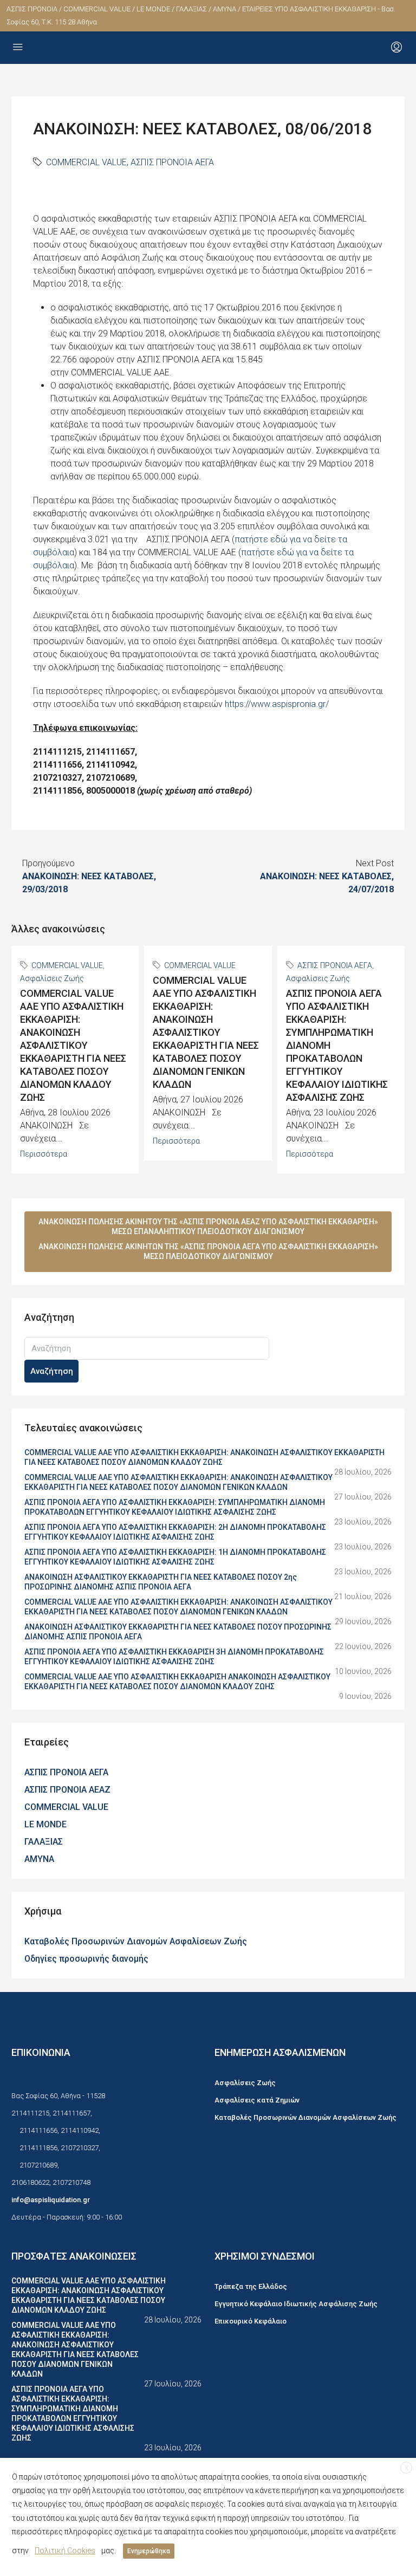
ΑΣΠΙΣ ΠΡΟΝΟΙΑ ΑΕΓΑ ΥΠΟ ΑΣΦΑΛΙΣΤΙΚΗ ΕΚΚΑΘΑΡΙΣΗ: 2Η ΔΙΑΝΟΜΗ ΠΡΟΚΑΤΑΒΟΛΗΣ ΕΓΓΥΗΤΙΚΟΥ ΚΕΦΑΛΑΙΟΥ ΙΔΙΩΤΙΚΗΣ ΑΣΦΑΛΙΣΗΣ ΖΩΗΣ (175, 1532)
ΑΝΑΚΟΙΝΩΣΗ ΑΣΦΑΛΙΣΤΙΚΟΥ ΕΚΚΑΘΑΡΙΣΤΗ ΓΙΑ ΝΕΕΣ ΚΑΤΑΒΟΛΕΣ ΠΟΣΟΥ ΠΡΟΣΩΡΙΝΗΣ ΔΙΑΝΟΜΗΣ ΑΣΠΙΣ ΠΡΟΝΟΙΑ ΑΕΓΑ (178, 1632)
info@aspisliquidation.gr (51, 2200)
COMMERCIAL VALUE (86, 162)
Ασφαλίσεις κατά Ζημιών (257, 2100)
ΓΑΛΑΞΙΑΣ (44, 1842)
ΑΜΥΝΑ (39, 1859)
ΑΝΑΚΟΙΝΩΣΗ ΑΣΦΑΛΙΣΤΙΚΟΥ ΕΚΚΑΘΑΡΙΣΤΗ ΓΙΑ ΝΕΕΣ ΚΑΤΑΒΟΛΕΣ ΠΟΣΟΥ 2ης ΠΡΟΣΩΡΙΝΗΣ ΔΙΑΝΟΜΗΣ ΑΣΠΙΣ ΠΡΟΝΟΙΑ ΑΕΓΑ (161, 1582)
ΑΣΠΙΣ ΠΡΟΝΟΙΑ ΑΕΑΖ (67, 1790)
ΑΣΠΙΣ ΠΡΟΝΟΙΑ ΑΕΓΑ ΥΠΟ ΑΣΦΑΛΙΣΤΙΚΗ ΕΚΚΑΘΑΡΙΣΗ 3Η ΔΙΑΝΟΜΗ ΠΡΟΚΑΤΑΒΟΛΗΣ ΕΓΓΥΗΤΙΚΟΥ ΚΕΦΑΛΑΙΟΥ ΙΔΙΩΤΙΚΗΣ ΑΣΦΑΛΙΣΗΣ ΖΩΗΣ (174, 1657)
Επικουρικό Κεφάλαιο (251, 2321)
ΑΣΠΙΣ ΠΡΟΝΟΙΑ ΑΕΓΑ (172, 162)
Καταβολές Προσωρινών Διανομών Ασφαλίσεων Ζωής (136, 1941)
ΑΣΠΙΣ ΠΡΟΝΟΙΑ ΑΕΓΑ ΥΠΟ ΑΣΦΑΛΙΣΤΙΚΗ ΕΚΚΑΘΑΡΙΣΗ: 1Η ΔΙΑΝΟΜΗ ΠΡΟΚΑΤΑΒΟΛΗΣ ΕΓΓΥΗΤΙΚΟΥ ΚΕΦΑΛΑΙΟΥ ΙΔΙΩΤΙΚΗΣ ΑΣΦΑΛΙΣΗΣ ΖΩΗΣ (175, 1557)
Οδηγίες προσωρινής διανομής (86, 1959)
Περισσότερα (44, 1154)
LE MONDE (45, 1824)
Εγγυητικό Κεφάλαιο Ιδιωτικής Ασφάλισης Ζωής (296, 2304)
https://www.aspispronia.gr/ (277, 704)
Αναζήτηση (52, 1371)
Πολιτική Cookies (65, 2551)
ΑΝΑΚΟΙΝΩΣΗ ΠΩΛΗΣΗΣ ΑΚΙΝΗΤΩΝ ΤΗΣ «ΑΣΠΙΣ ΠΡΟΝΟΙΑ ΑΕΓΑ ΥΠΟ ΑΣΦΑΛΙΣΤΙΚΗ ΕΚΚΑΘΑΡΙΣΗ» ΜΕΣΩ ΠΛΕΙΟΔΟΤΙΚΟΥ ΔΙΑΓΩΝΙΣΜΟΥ (208, 1251)
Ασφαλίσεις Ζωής (52, 978)
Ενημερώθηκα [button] (149, 2551)
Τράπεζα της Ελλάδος (251, 2286)
